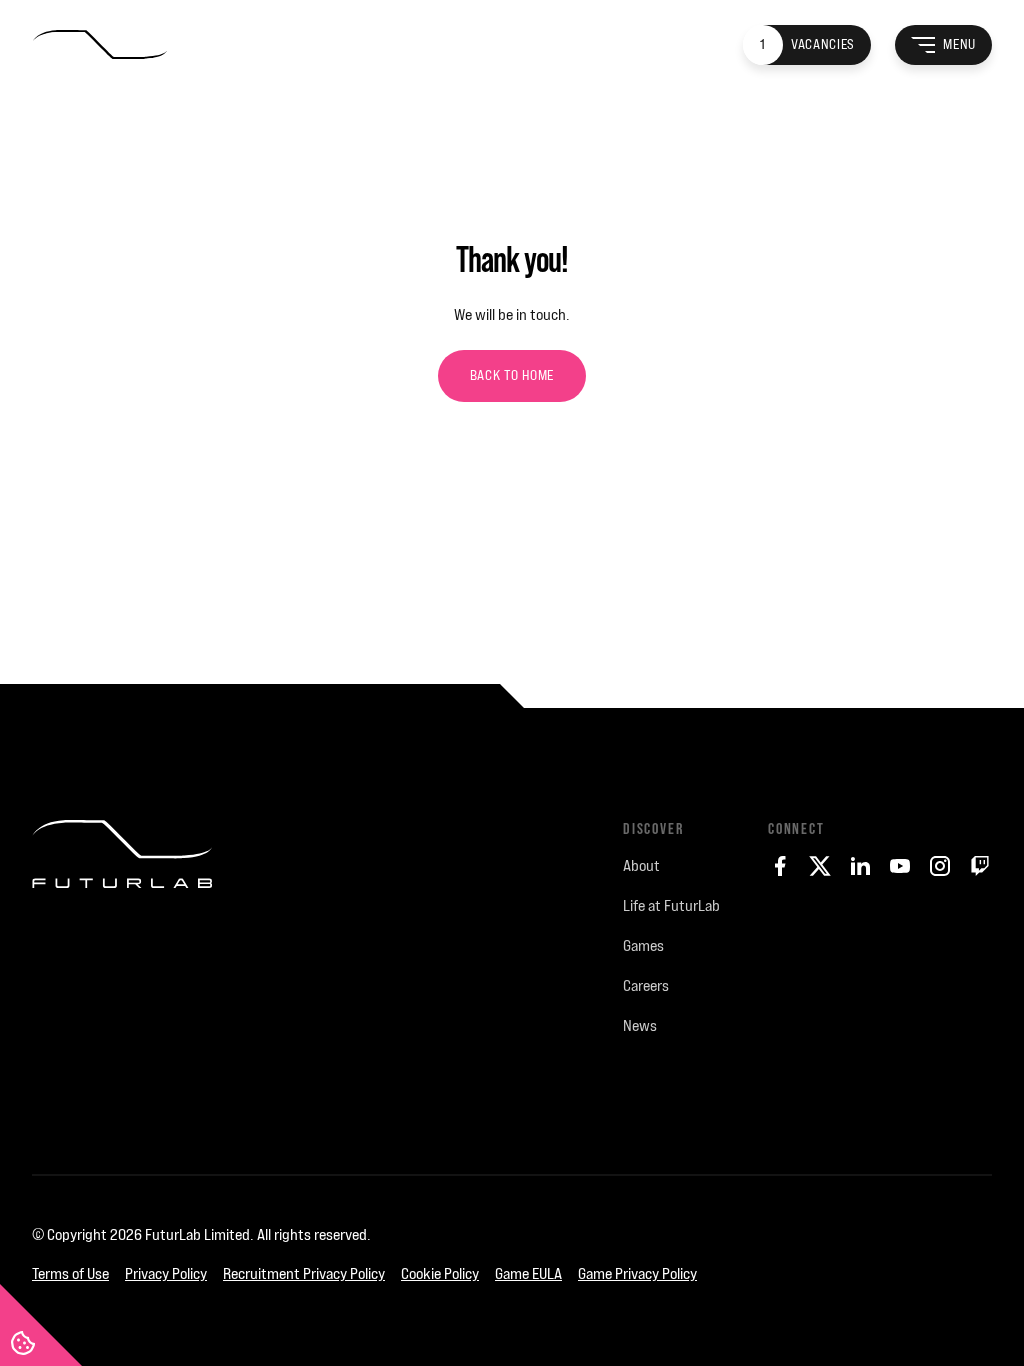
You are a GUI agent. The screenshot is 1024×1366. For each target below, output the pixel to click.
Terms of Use (70, 1273)
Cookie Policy (440, 1273)
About (641, 865)
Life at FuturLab (671, 905)
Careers (646, 985)
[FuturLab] (122, 981)
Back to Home (512, 375)
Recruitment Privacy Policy (304, 1273)
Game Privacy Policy (637, 1273)
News (640, 1025)
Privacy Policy (166, 1273)
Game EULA (528, 1273)
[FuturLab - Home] (99, 45)
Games (643, 945)
